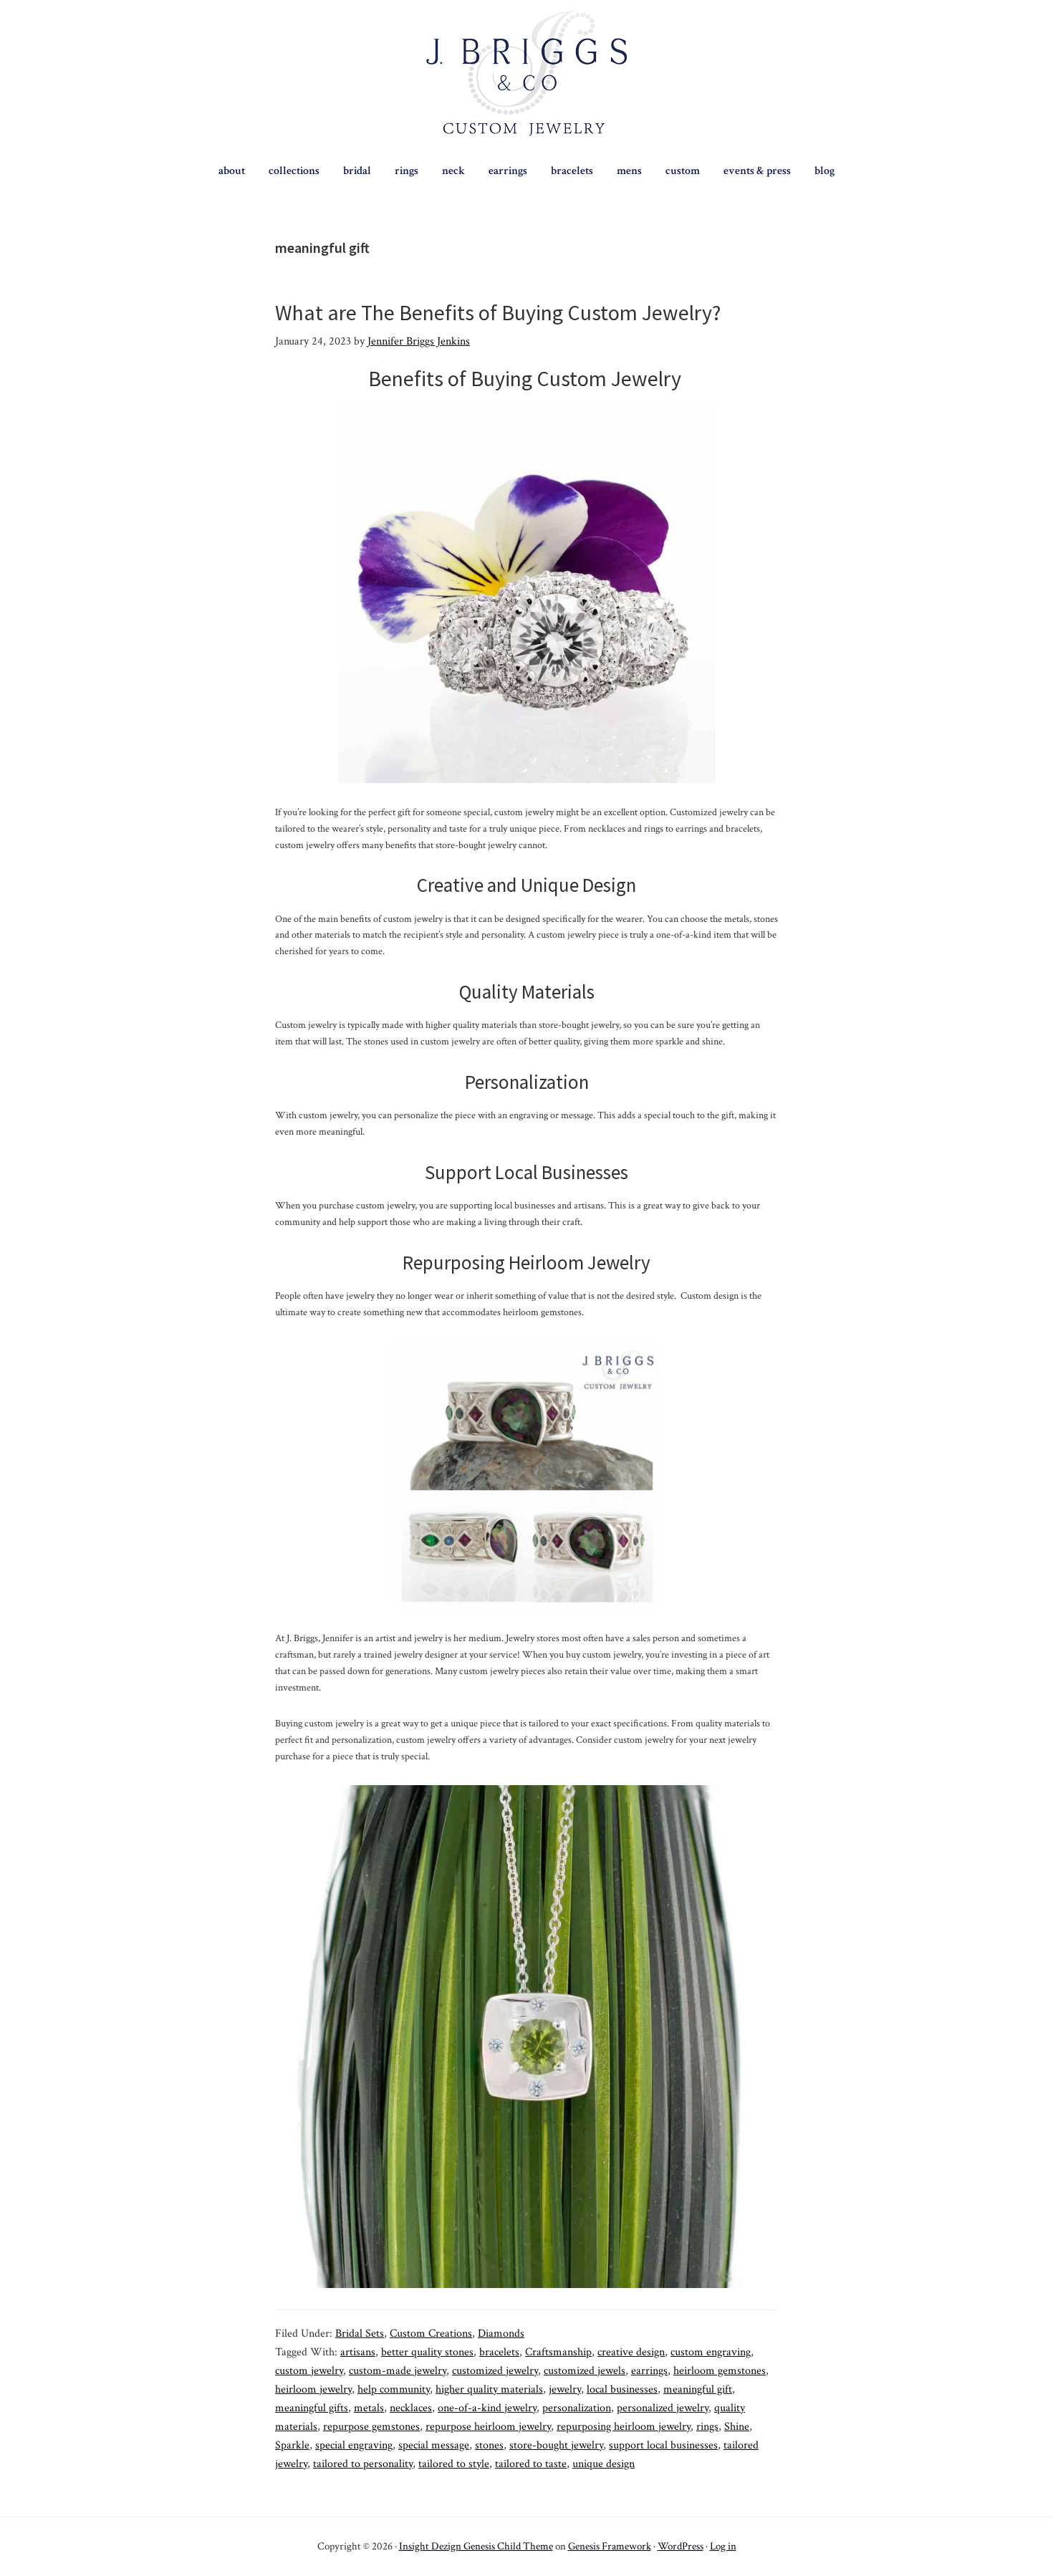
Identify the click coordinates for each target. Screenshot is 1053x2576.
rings (707, 2427)
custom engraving (711, 2352)
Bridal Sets (360, 2334)
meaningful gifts (312, 2408)
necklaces (411, 2408)
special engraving (354, 2445)
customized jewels (585, 2371)
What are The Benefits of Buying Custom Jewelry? (498, 312)
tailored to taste (531, 2464)
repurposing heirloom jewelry (624, 2427)
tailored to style (454, 2464)
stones (489, 2445)
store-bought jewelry (556, 2445)
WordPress (681, 2546)
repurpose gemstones (371, 2427)
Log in (723, 2546)
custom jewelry (309, 2371)
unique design (604, 2464)
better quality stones (427, 2352)
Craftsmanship (558, 2352)
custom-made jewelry (398, 2371)
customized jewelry (495, 2371)
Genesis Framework (610, 2546)
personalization (577, 2408)
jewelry (565, 2389)
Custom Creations (431, 2334)
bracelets (499, 2352)
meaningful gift (698, 2389)
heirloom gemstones (720, 2371)
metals (369, 2408)
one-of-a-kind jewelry (487, 2408)
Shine (737, 2427)
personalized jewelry (663, 2408)
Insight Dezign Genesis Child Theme (476, 2546)
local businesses (622, 2389)
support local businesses (663, 2445)
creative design (631, 2352)
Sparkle (292, 2445)
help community (394, 2389)
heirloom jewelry (313, 2389)
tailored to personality (363, 2464)
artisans (358, 2352)
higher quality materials (489, 2389)
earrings (649, 2371)
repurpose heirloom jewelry (488, 2427)
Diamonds (501, 2334)
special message (434, 2445)
